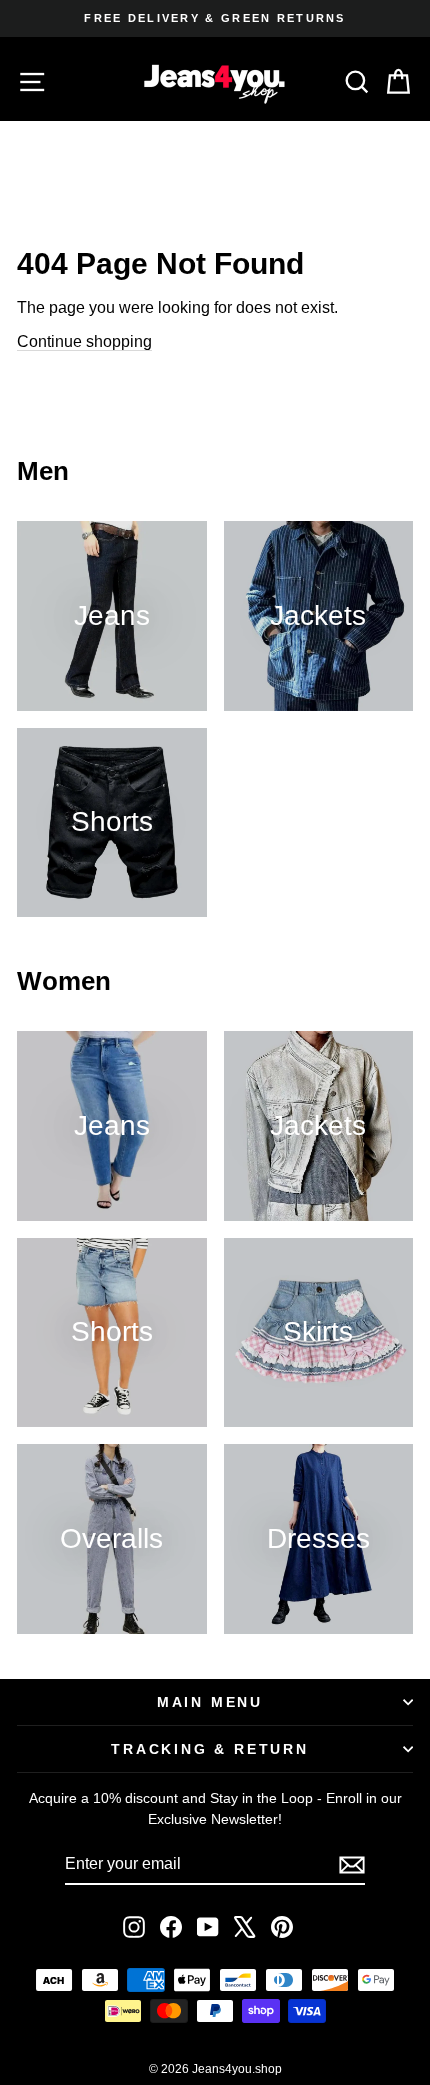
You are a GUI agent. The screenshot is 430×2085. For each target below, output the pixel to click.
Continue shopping (84, 341)
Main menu (210, 1702)
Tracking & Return (210, 1749)
